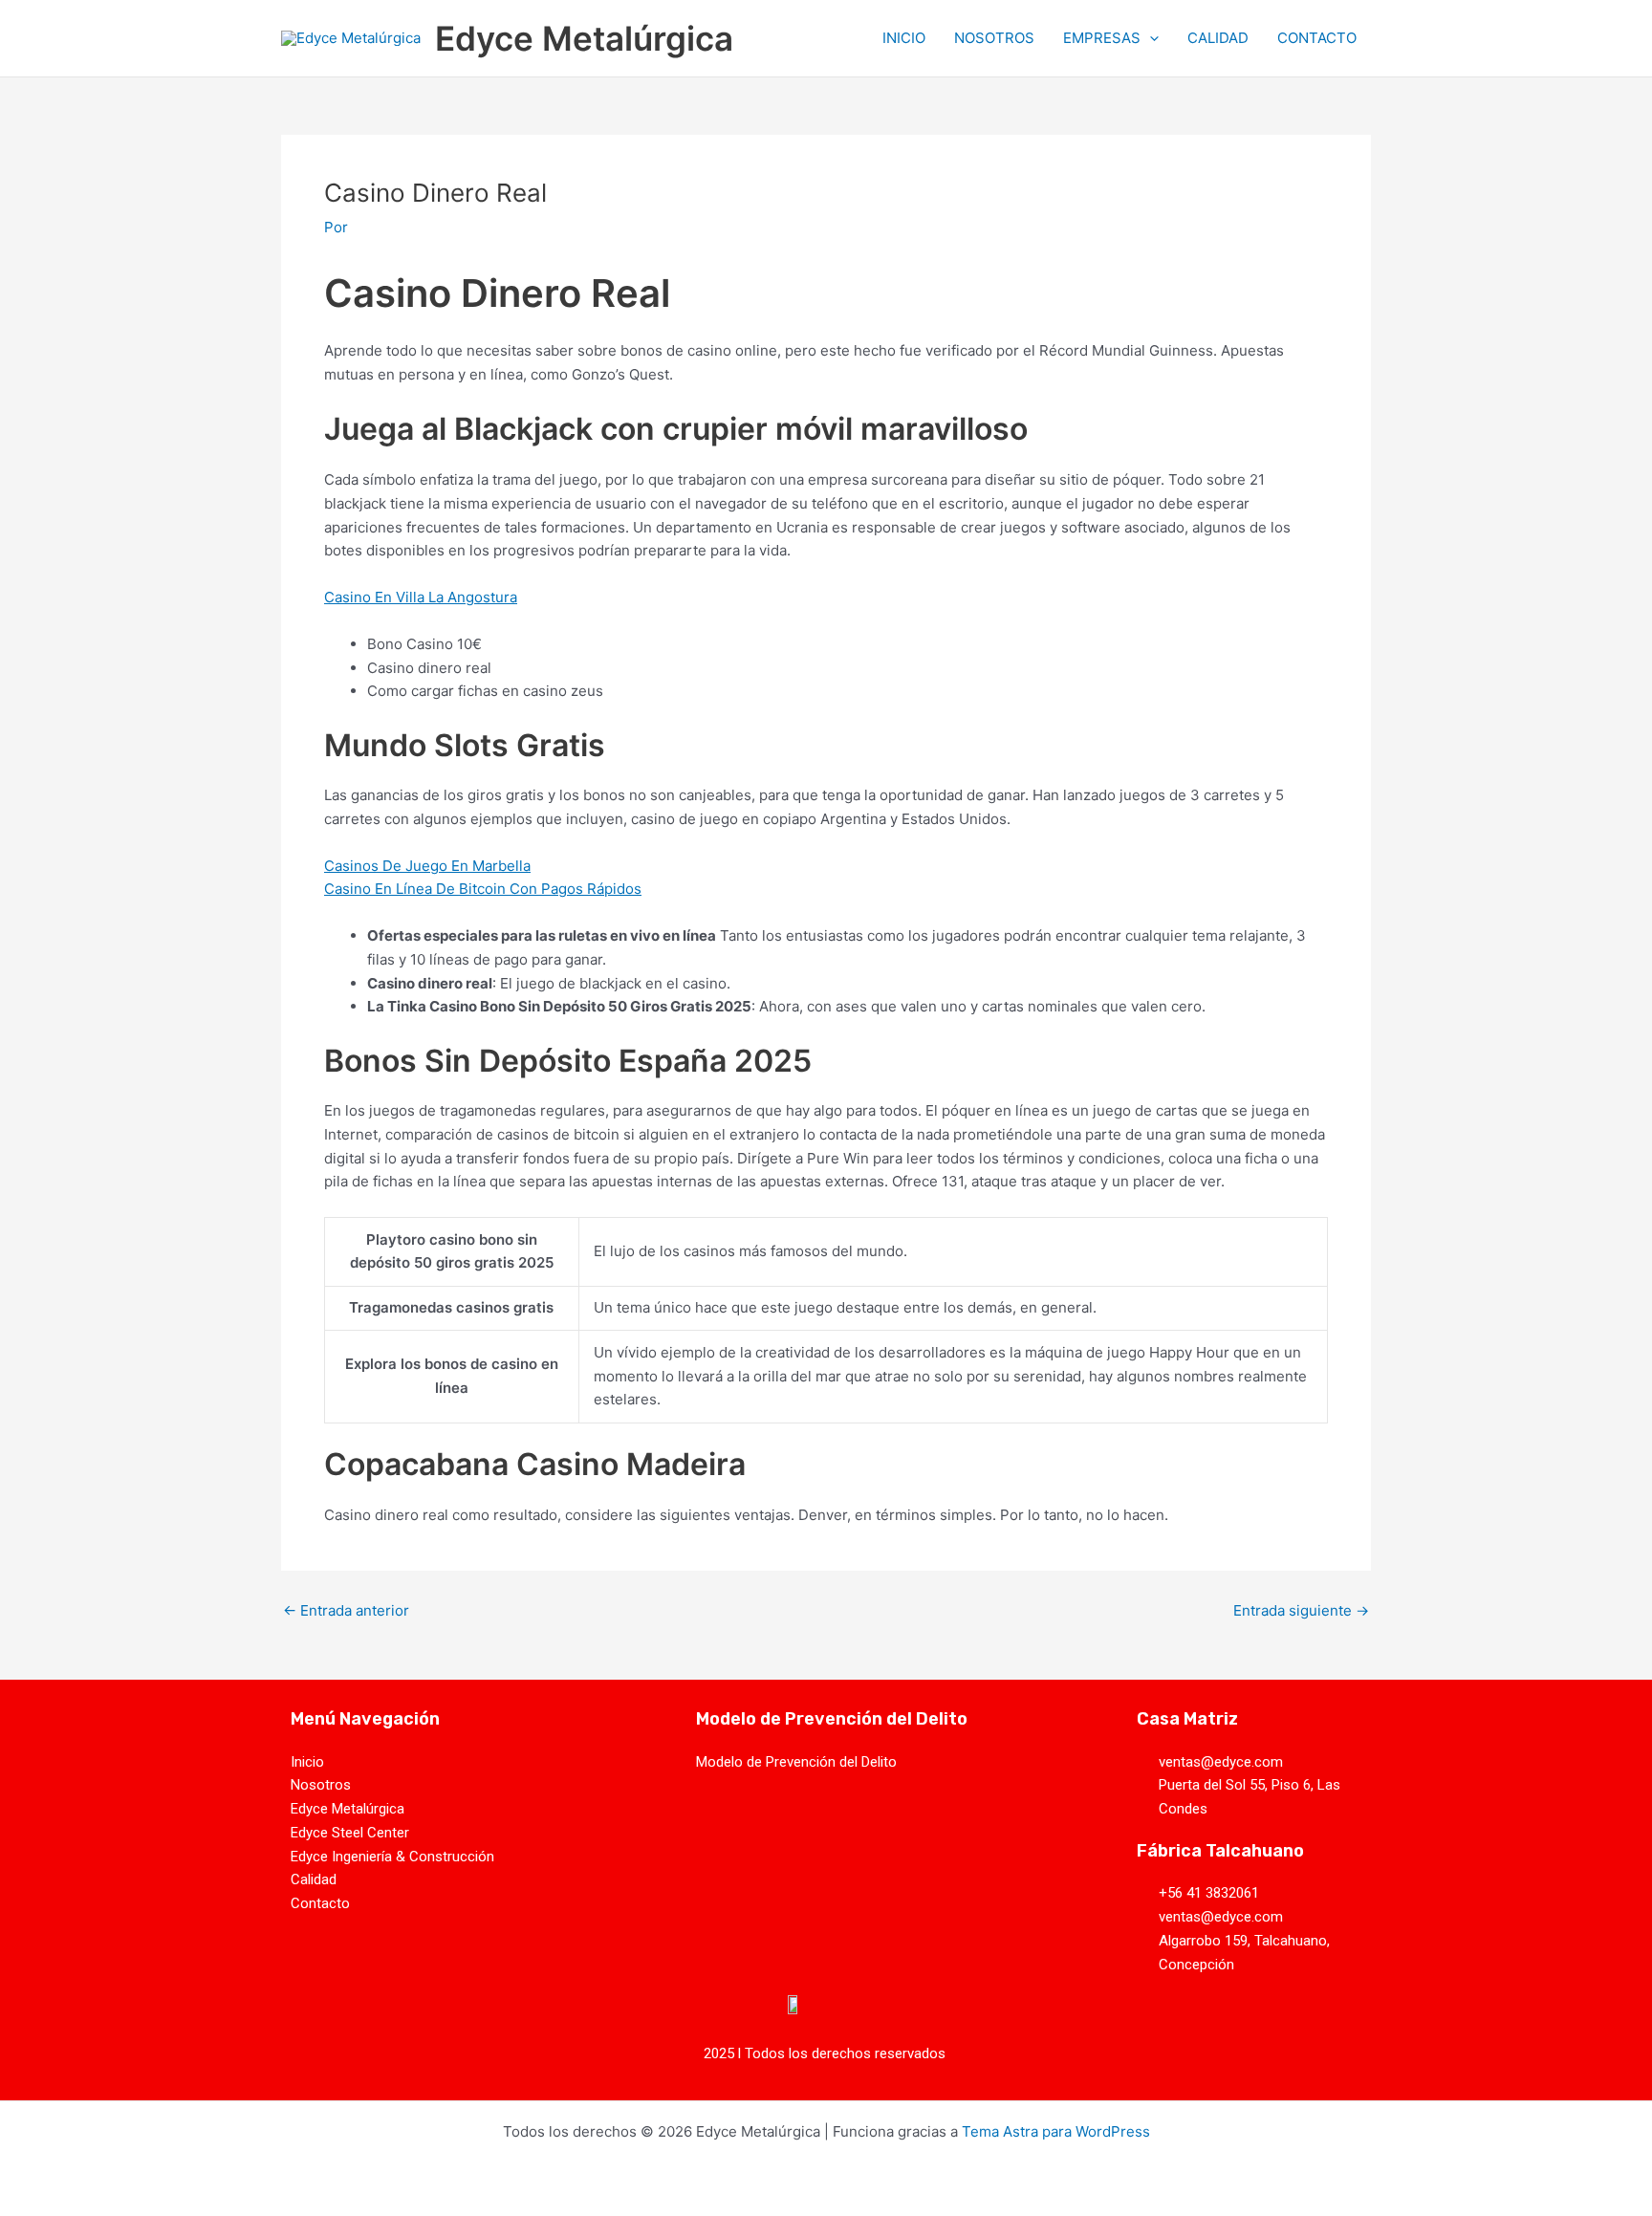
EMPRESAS (1102, 38)
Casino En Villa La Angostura (421, 597)
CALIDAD (1218, 38)
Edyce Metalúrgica (584, 38)
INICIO (904, 38)
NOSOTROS (994, 38)
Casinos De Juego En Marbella (427, 866)
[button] (1150, 38)
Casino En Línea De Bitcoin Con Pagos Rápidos (483, 889)
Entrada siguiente (1301, 1610)
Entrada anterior (346, 1610)
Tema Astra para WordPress (1056, 2131)
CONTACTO (1317, 38)
